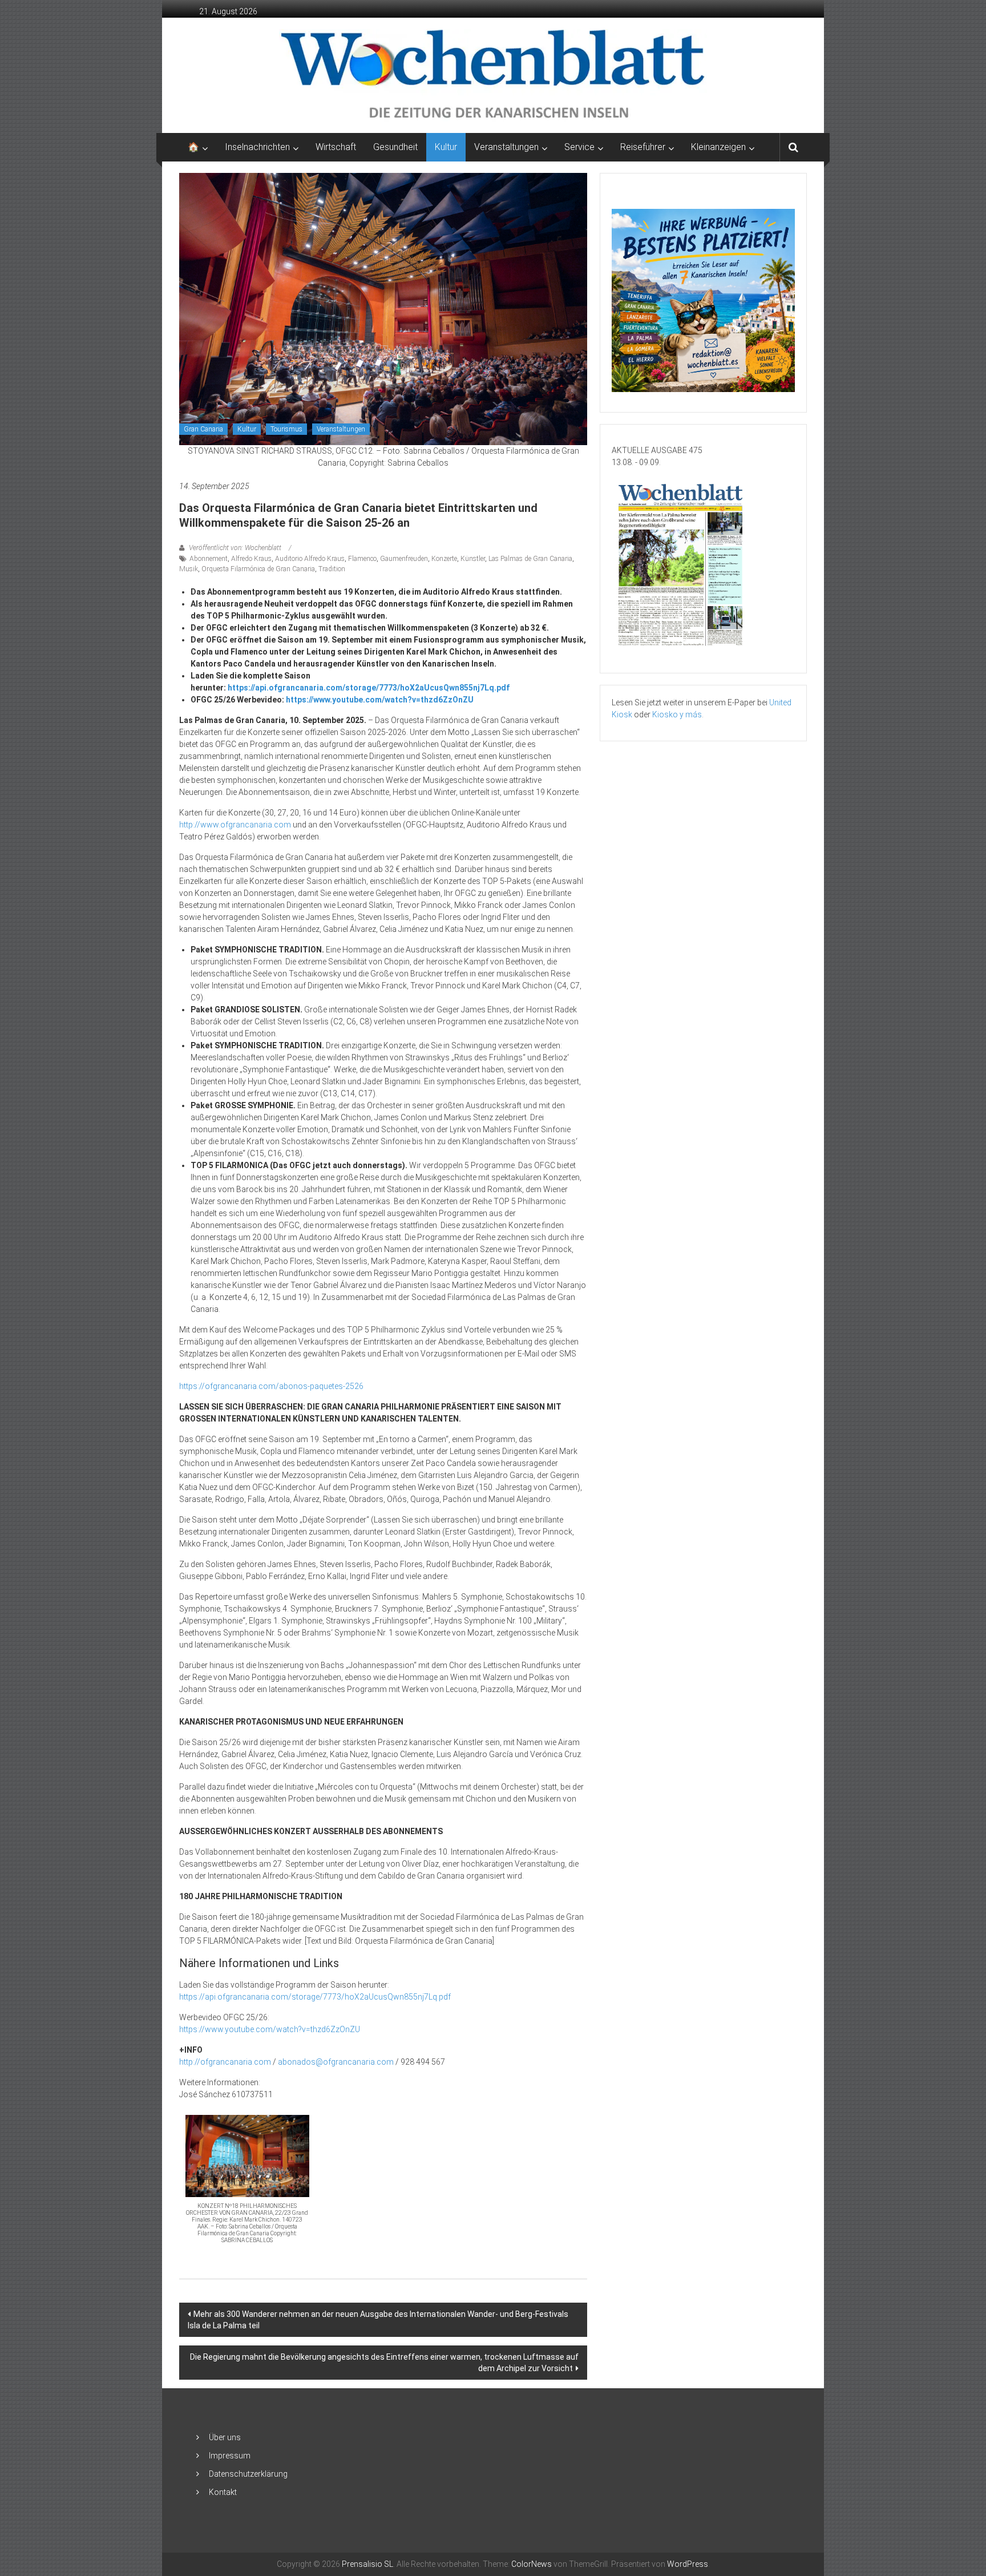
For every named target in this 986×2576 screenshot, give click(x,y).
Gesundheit (395, 147)
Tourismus (286, 429)
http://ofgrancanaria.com (225, 2062)
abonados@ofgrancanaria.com (336, 2062)
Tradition (332, 569)
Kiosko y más (677, 714)
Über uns (225, 2437)
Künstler (473, 559)
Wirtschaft (336, 147)
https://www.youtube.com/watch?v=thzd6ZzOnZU (380, 700)
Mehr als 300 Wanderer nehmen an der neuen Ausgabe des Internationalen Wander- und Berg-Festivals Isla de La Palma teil (378, 2320)
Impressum (230, 2456)
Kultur (446, 147)
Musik (189, 569)
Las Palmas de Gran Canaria (530, 559)
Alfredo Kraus (251, 559)
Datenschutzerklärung (248, 2474)
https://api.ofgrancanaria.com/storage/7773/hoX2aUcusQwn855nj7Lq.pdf (369, 688)
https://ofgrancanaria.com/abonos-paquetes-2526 (271, 1386)
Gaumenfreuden (404, 559)
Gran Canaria (203, 429)
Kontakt (223, 2492)
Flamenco (362, 559)
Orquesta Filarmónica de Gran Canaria (258, 569)
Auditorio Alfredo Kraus (310, 559)
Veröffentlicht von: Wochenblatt (235, 548)
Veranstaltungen (341, 429)
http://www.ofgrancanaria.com (235, 825)
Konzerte (444, 559)
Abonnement (209, 559)
